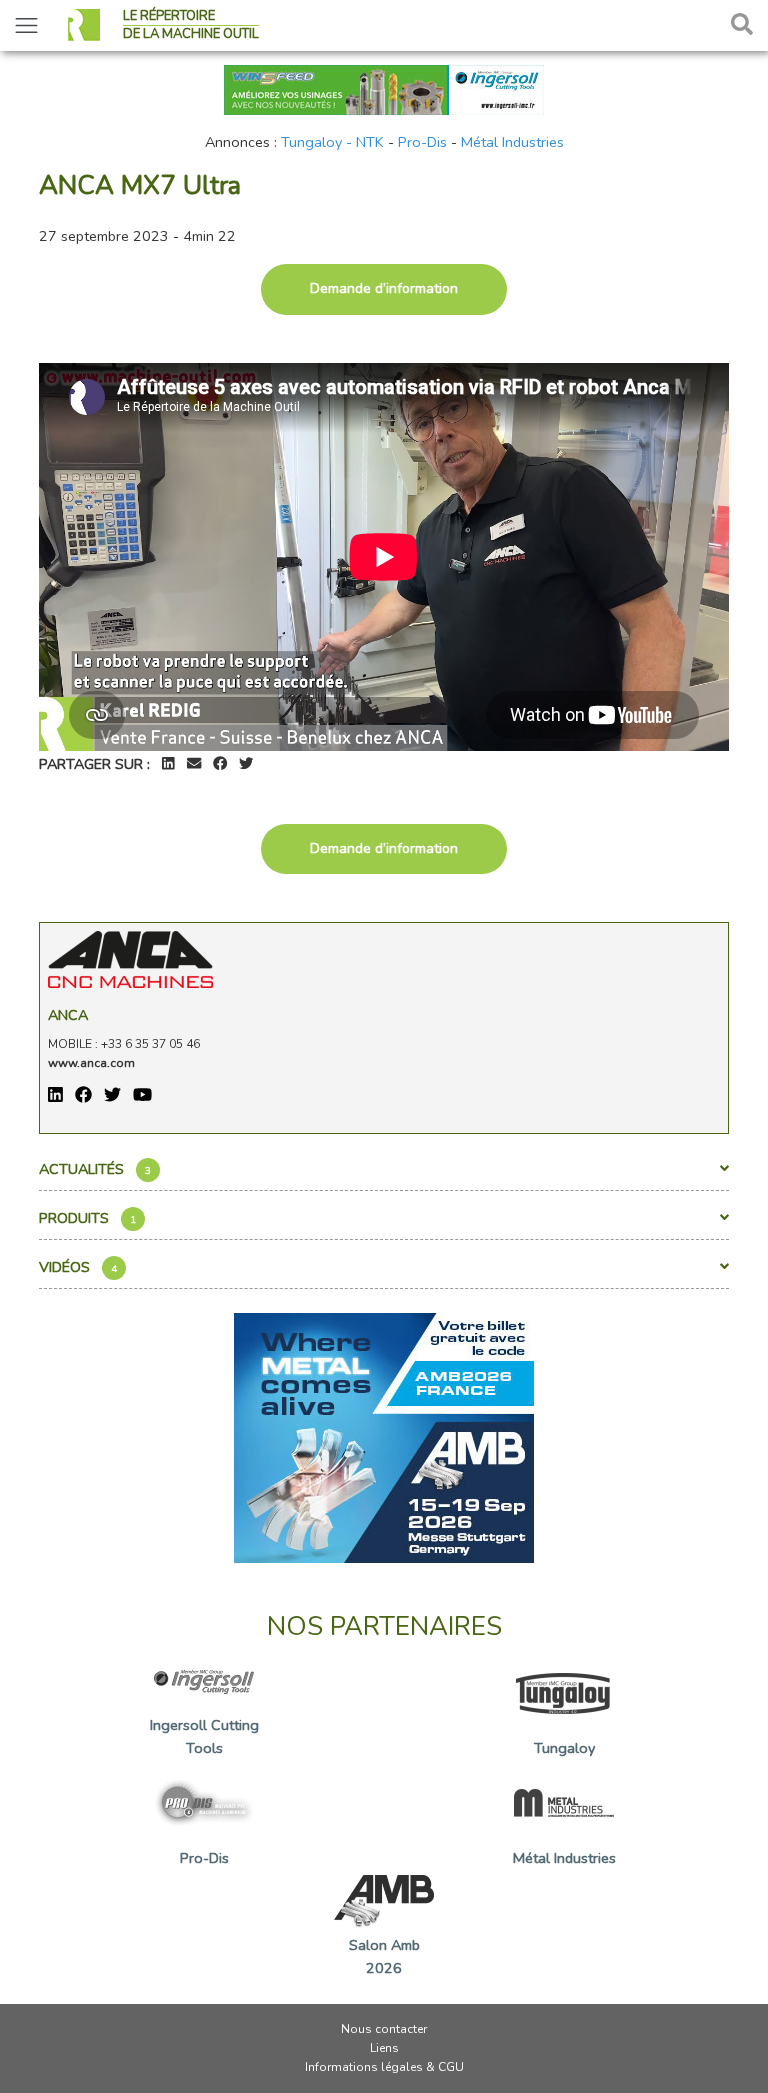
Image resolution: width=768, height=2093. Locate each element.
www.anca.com (91, 1063)
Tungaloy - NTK (332, 142)
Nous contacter (384, 2029)
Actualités (95, 1169)
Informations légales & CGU (384, 2067)
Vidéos (78, 1267)
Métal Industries (512, 142)
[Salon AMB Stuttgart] (384, 1436)
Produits (87, 1218)
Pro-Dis (422, 142)
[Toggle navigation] (26, 25)
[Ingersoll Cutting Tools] (384, 88)
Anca (68, 1015)
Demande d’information (384, 288)
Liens (384, 2048)
